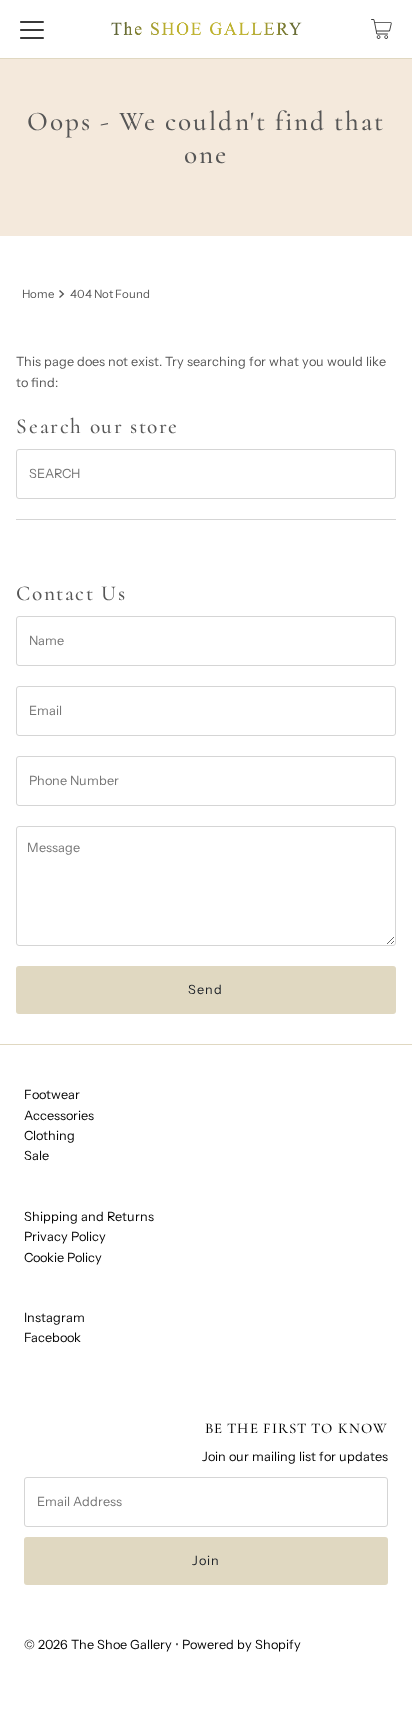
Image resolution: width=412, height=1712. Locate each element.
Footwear (52, 1094)
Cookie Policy (63, 1257)
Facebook (52, 1337)
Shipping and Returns (89, 1216)
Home (38, 294)
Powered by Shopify (241, 1644)
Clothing (49, 1135)
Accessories (59, 1115)
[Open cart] (381, 29)
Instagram (54, 1317)
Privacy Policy (65, 1236)
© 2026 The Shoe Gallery (98, 1644)
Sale (36, 1155)
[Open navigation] (32, 29)
